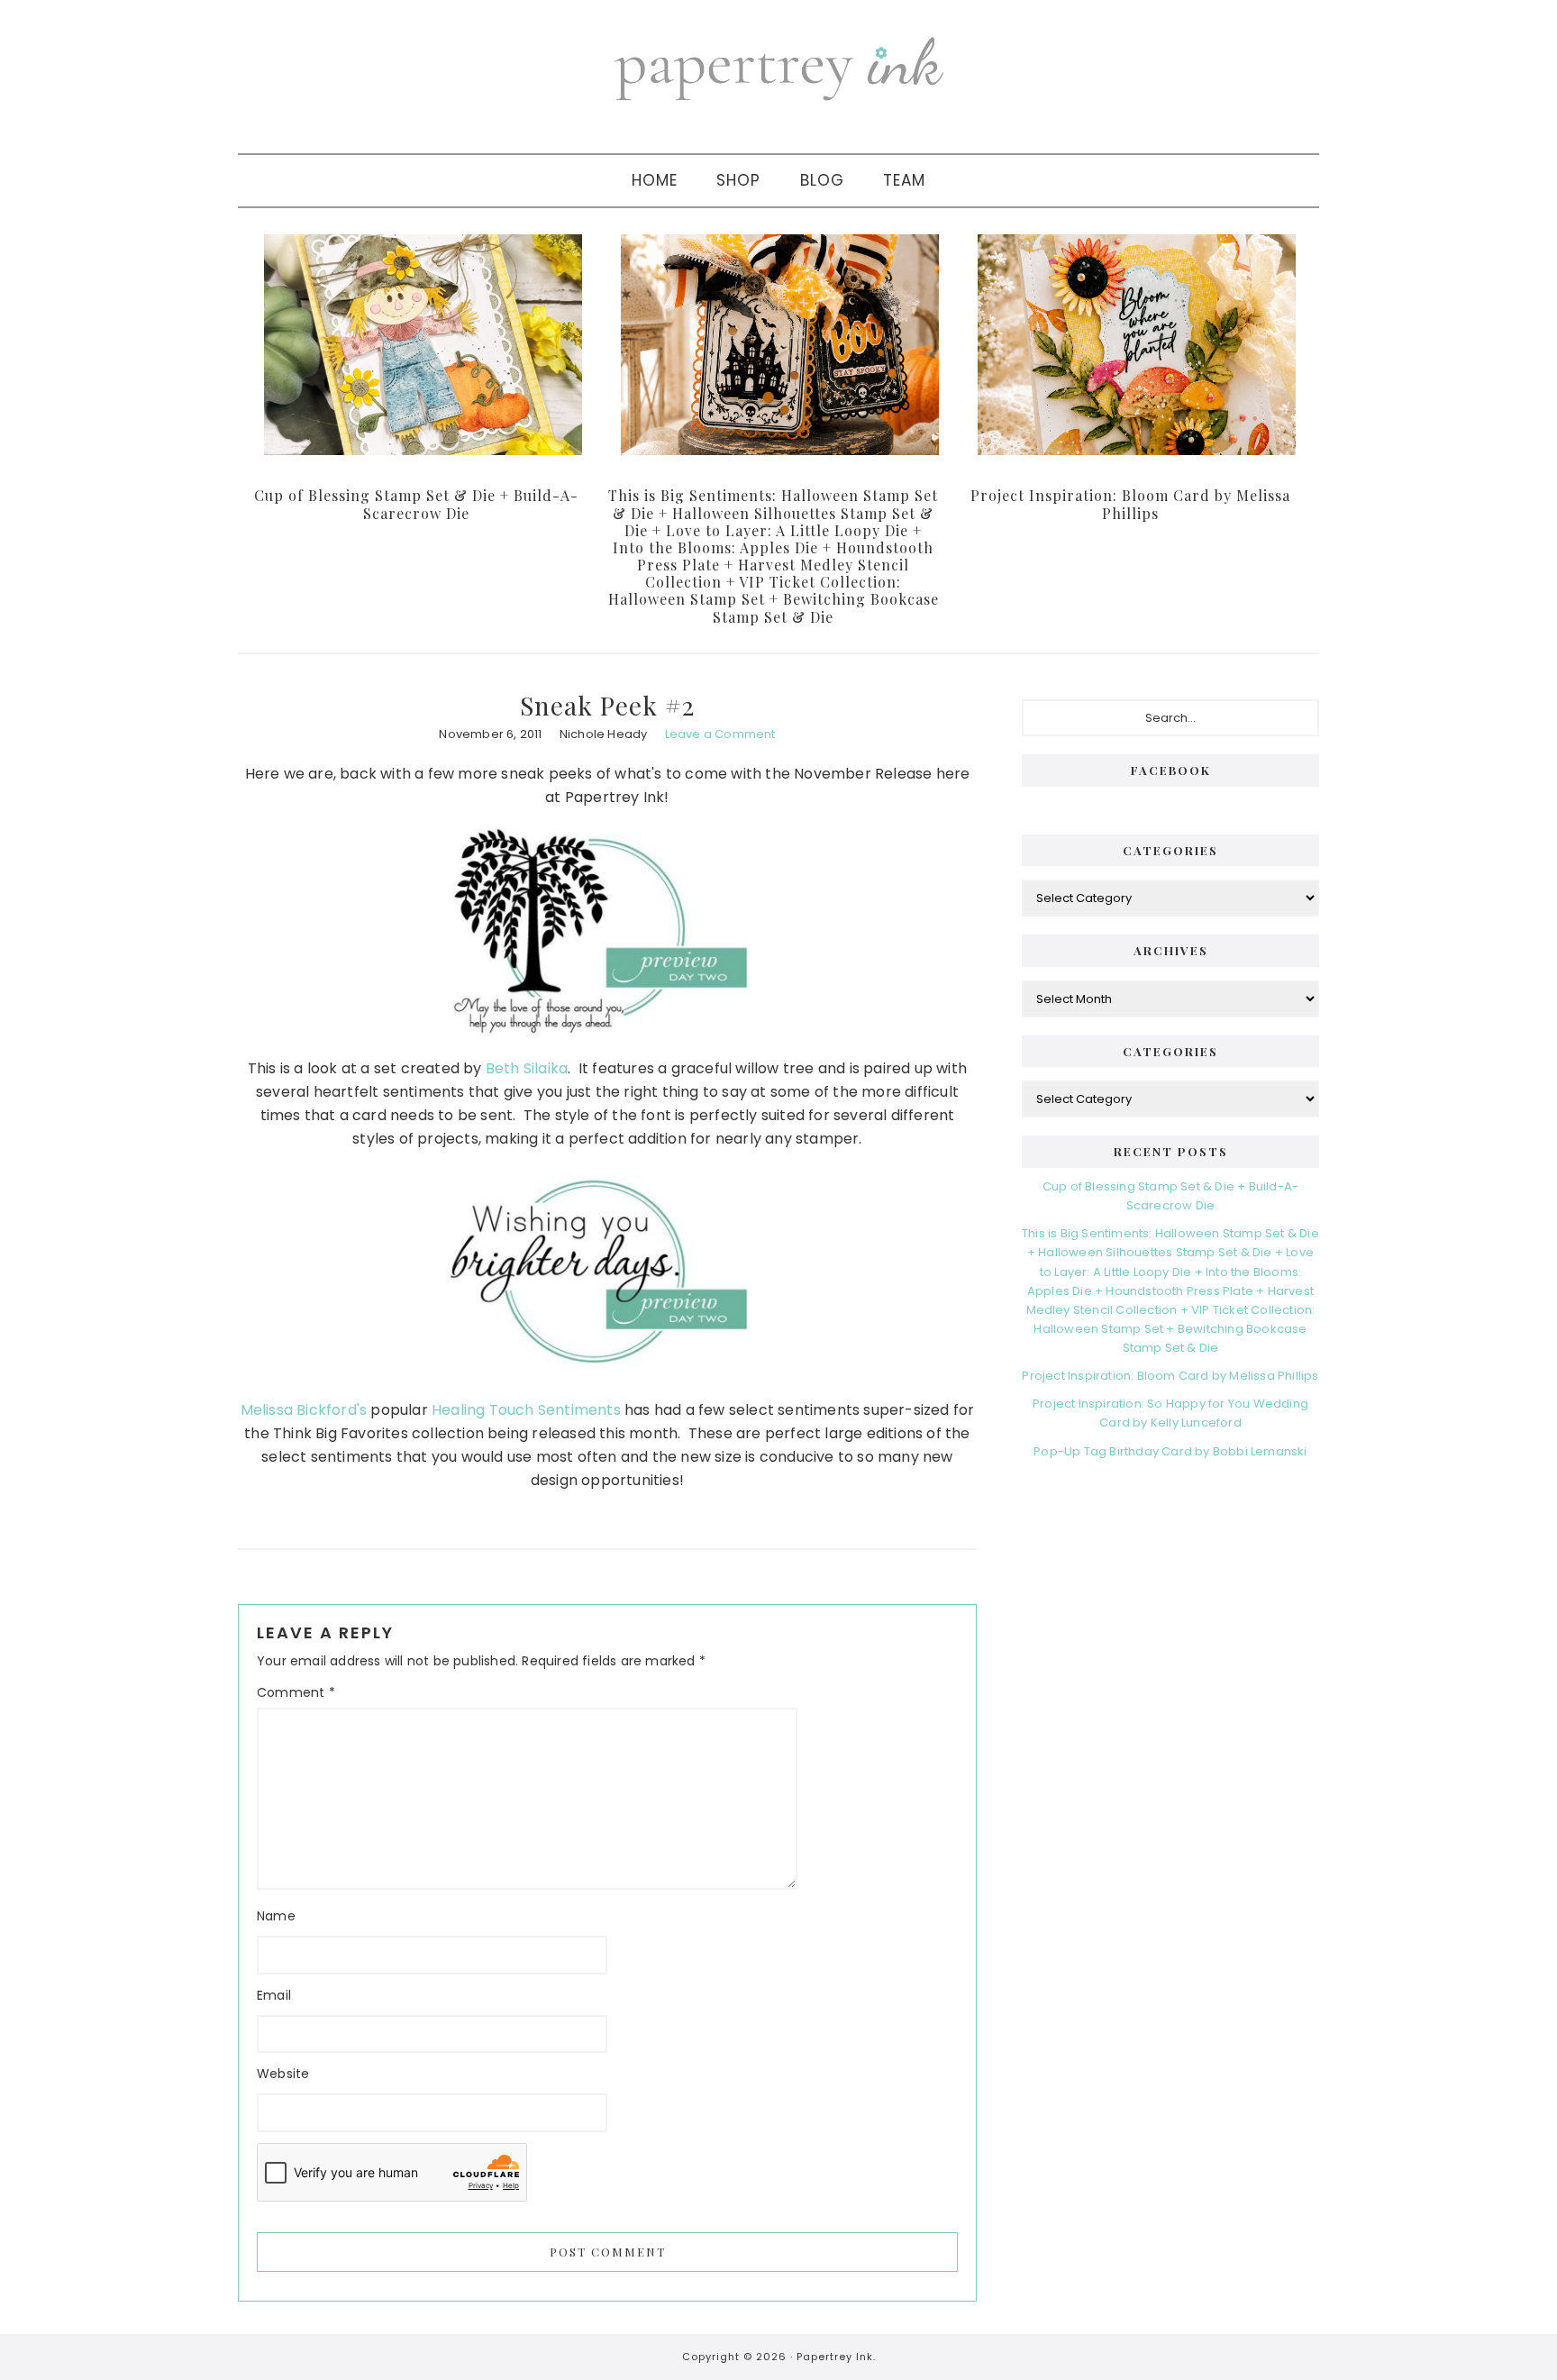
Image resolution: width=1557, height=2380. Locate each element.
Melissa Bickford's (304, 1410)
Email (274, 1995)
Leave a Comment (720, 734)
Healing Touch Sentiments (526, 1410)
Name (276, 1916)
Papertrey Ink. (836, 2357)
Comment (296, 1692)
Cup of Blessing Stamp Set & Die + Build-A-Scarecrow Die (416, 504)
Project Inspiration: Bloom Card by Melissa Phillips (1130, 504)
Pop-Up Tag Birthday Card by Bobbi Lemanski (1170, 1451)
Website (283, 2074)
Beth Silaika (527, 1068)
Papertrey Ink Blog (778, 68)
